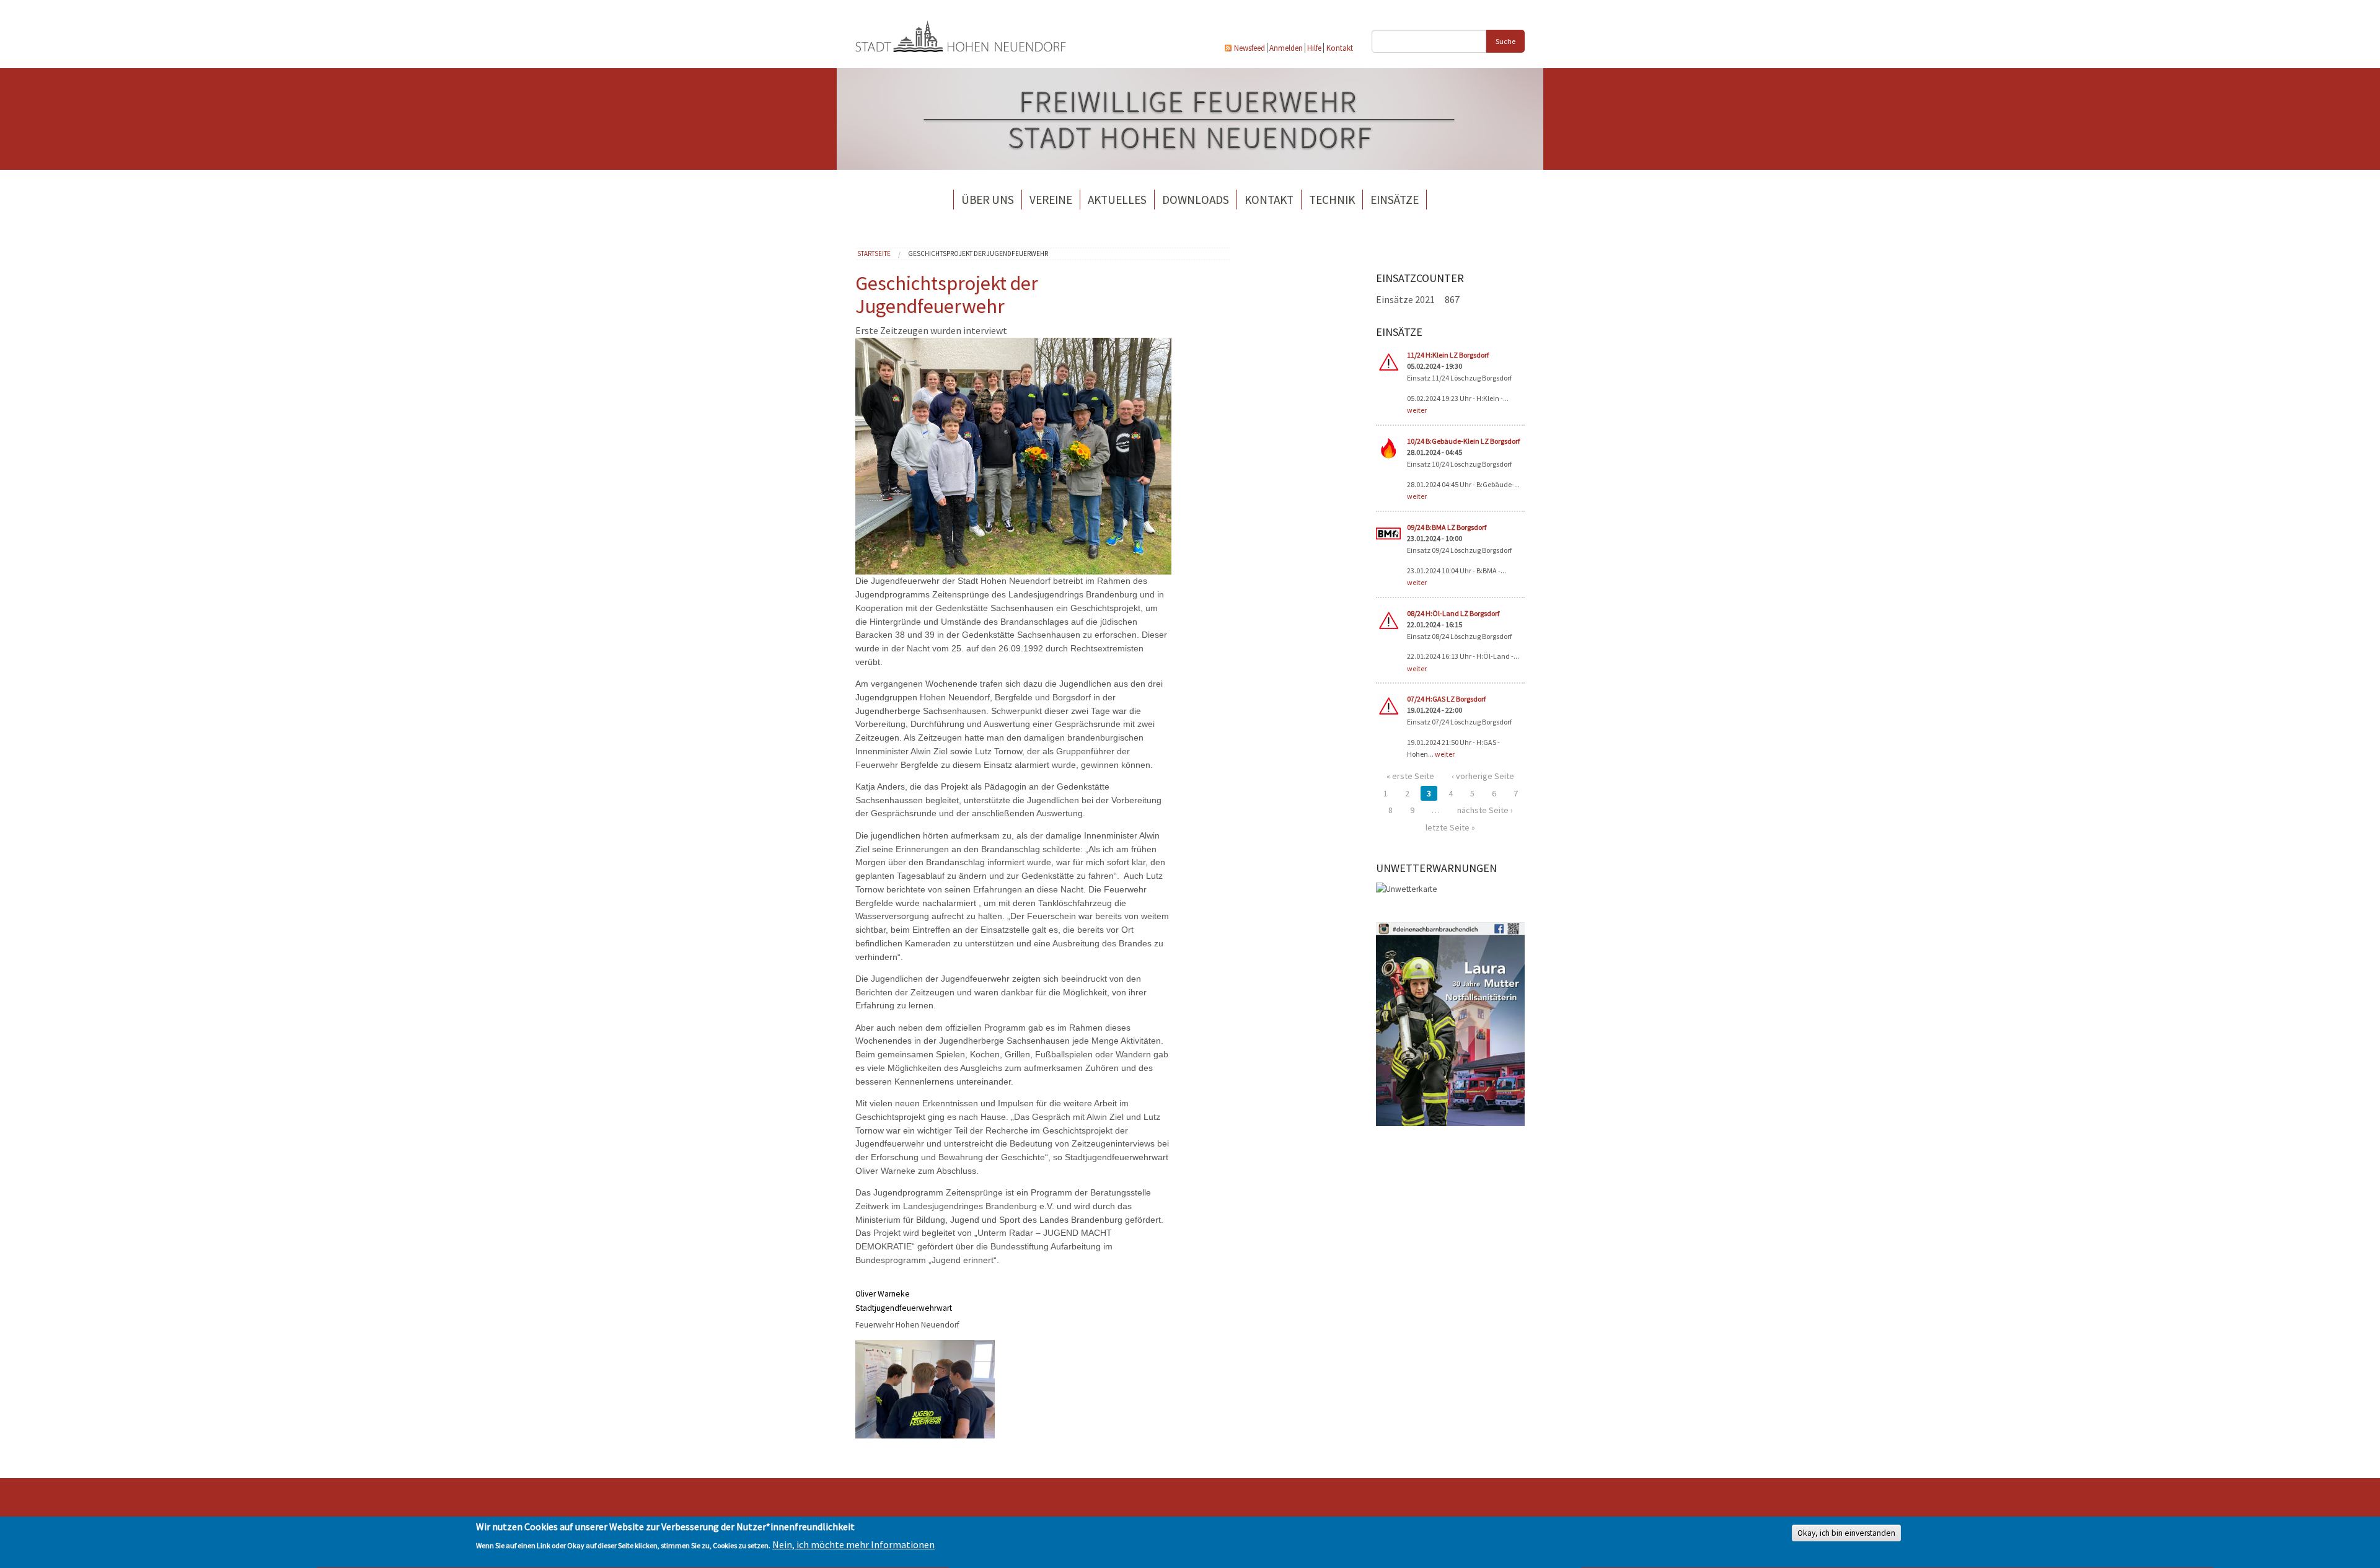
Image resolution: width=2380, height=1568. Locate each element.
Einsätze (1395, 200)
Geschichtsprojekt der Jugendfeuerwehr (978, 253)
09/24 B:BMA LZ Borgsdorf (1447, 527)
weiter (1417, 410)
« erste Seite (1410, 776)
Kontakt (1340, 48)
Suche (1505, 41)
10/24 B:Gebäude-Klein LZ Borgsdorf (1463, 441)
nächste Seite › (1485, 810)
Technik (1332, 200)
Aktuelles (1117, 200)
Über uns (988, 200)
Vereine (1051, 200)
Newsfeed (1249, 48)
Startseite (874, 253)
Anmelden (1286, 48)
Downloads (1196, 200)
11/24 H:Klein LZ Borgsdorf (1448, 355)
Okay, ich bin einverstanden (1846, 1534)
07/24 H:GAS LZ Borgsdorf (1446, 699)
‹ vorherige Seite (1483, 776)
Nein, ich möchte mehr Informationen (853, 1544)
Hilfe (1314, 48)
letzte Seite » (1450, 827)
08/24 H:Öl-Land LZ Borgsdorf (1453, 613)
